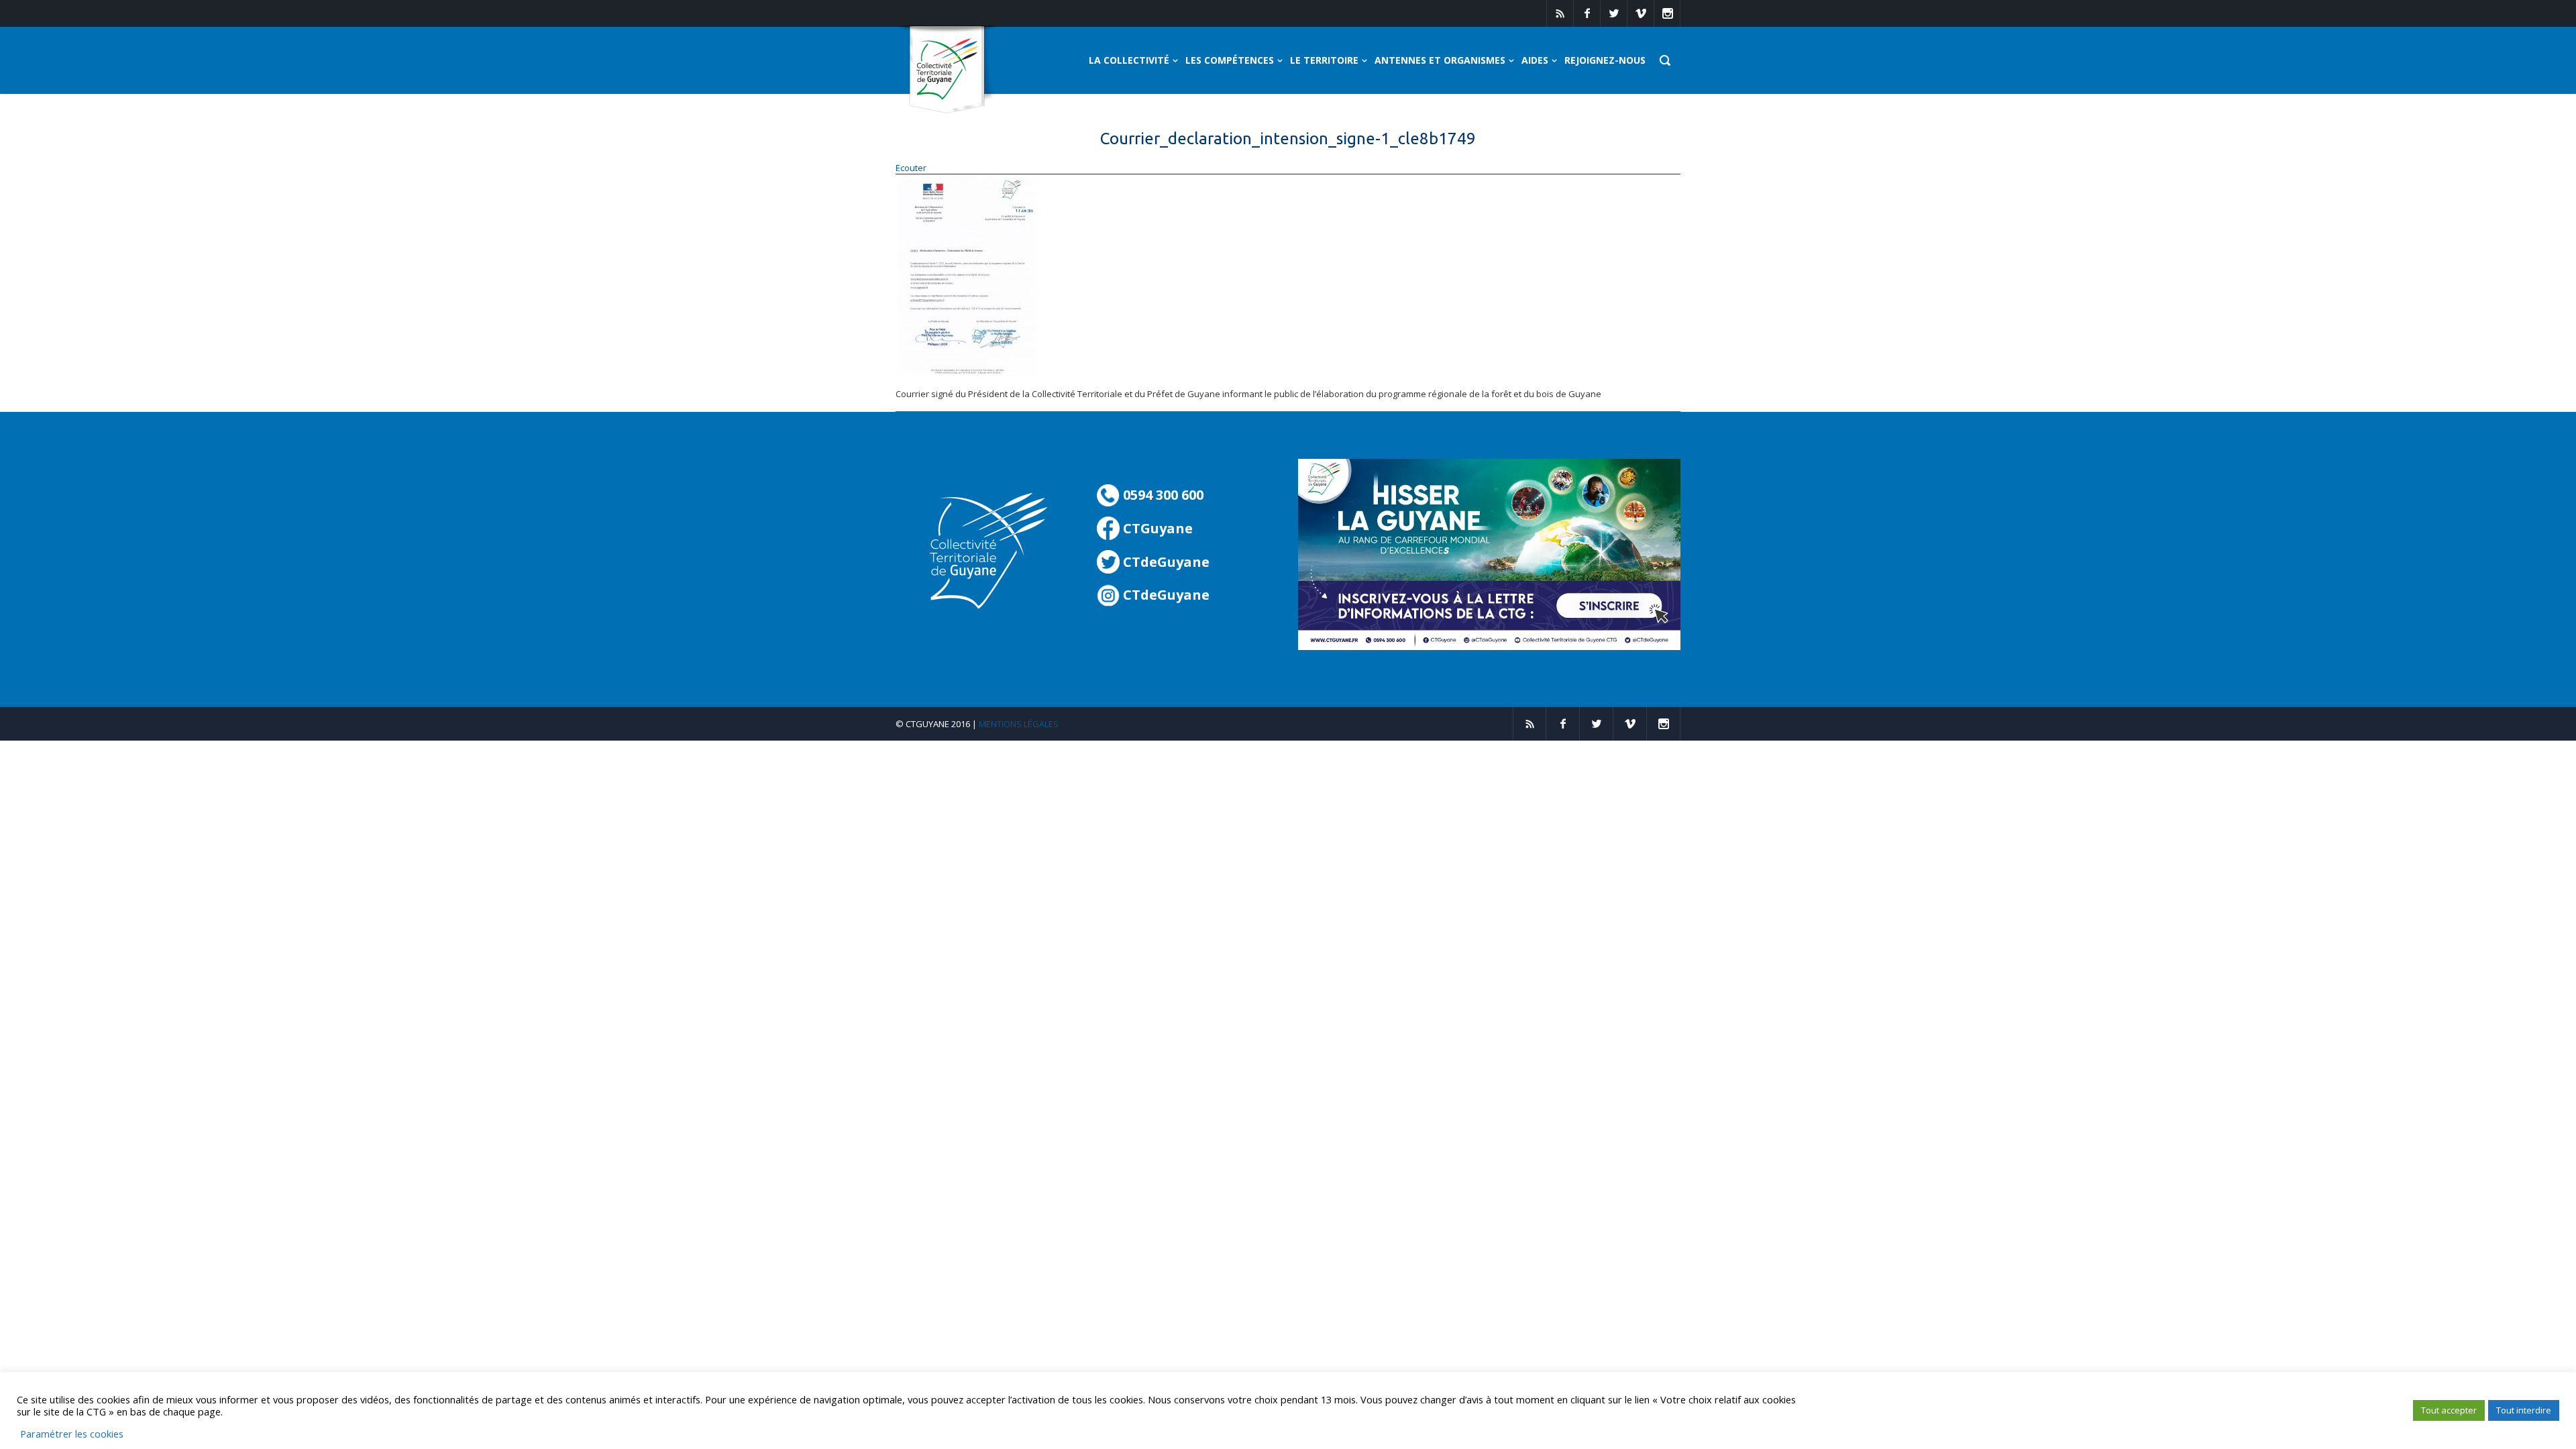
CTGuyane (1156, 528)
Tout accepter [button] (2449, 1410)
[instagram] (1667, 13)
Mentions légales (1019, 724)
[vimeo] (1640, 13)
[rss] (1560, 13)
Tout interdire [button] (2524, 1410)
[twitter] (1613, 13)
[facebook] (1587, 13)
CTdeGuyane (1165, 562)
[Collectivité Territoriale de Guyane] (947, 70)
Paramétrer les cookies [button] (72, 1434)
